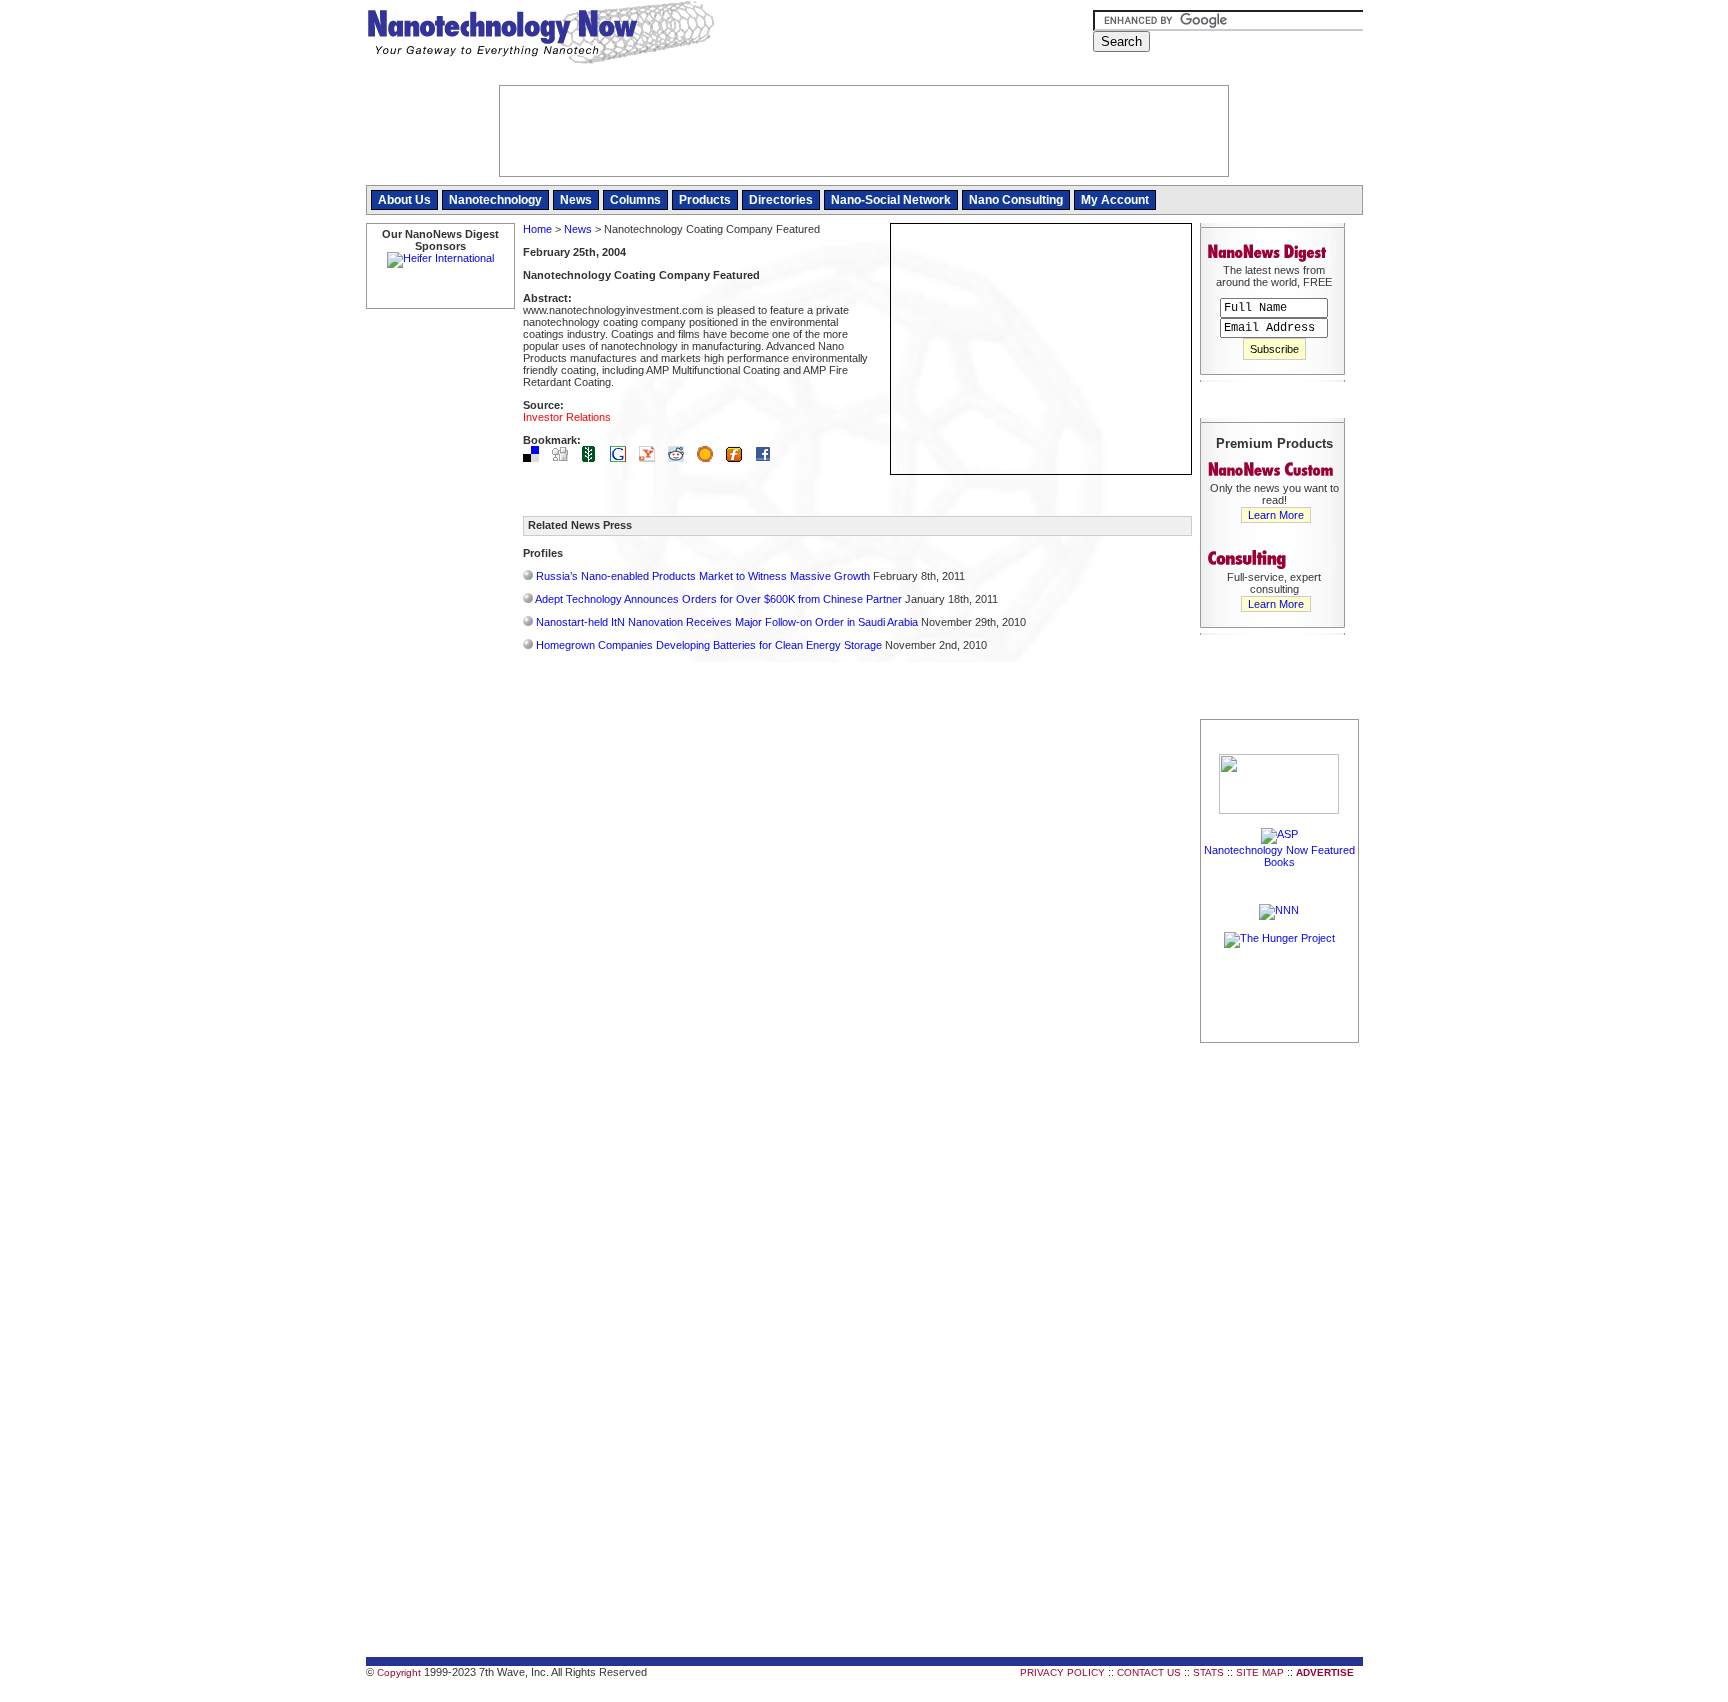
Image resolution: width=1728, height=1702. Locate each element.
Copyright (399, 1672)
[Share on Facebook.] (768, 458)
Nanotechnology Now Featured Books (1279, 856)
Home (537, 229)
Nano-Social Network (891, 200)
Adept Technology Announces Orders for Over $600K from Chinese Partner (718, 599)
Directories (781, 200)
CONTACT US (1149, 1672)
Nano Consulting (1016, 200)
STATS (1208, 1672)
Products (705, 200)
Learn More (1276, 515)
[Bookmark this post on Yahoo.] (652, 458)
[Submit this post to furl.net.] (739, 458)
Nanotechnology (495, 200)
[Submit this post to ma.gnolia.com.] (710, 458)
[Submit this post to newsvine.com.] (594, 458)
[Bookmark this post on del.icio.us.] (536, 458)
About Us (404, 200)
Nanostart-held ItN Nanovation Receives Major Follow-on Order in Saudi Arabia (727, 622)
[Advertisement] (1280, 1347)
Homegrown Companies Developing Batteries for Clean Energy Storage (709, 645)
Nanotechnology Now (540, 35)
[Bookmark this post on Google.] (623, 458)
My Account (1115, 200)
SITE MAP (1260, 1672)
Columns (635, 200)
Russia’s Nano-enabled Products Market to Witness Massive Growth (703, 576)
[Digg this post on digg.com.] (565, 458)
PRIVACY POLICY (1062, 1672)
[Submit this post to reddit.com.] (681, 458)
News (576, 200)
